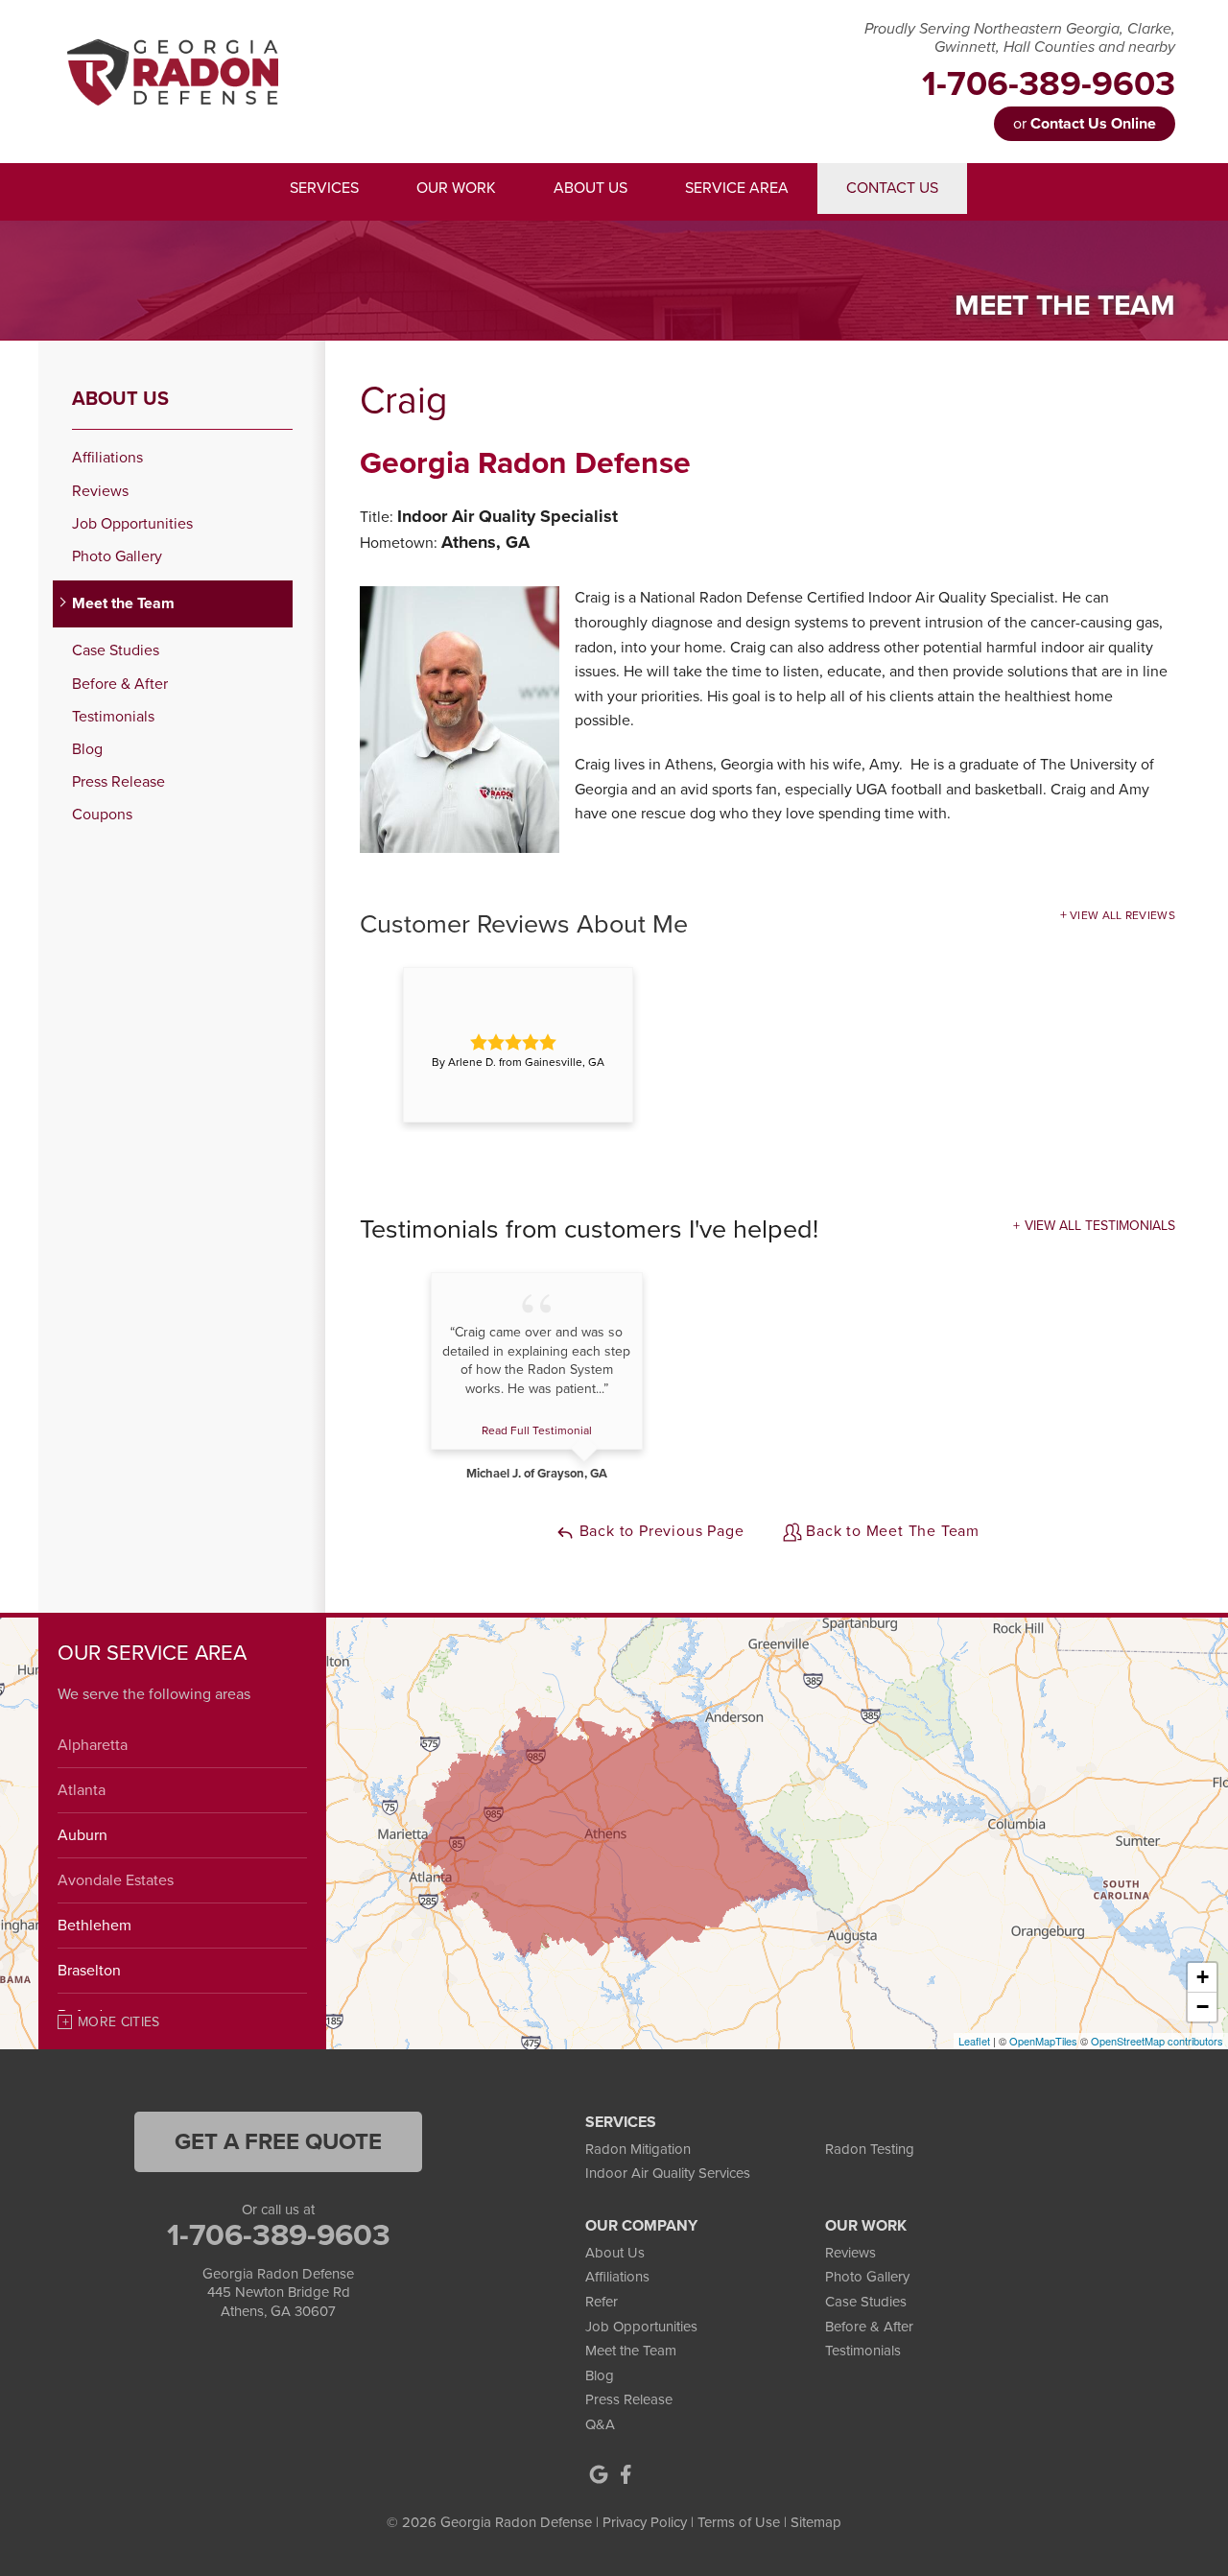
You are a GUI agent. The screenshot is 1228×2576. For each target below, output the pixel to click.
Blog (87, 750)
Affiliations (107, 458)
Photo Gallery (117, 557)
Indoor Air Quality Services (668, 2173)
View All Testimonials (1100, 1226)
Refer (602, 2302)
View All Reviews (1122, 915)
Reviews (100, 492)
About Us (120, 399)
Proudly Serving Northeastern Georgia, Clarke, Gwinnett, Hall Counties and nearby (1020, 38)
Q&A (600, 2424)
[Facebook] (626, 2474)
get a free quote (278, 2142)
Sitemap (816, 2522)
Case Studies (116, 651)
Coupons (102, 815)
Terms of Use (739, 2522)
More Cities (119, 2022)
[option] (518, 1045)
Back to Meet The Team (891, 1531)
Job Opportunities (132, 524)
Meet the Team (123, 604)
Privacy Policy (645, 2522)
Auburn (83, 1835)
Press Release (118, 782)
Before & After (120, 685)
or (1085, 124)
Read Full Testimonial (537, 1430)
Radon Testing (870, 2149)
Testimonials (113, 717)
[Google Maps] (599, 2474)
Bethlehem (94, 1926)
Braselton (89, 1971)
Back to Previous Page (660, 1531)
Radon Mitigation (638, 2149)
